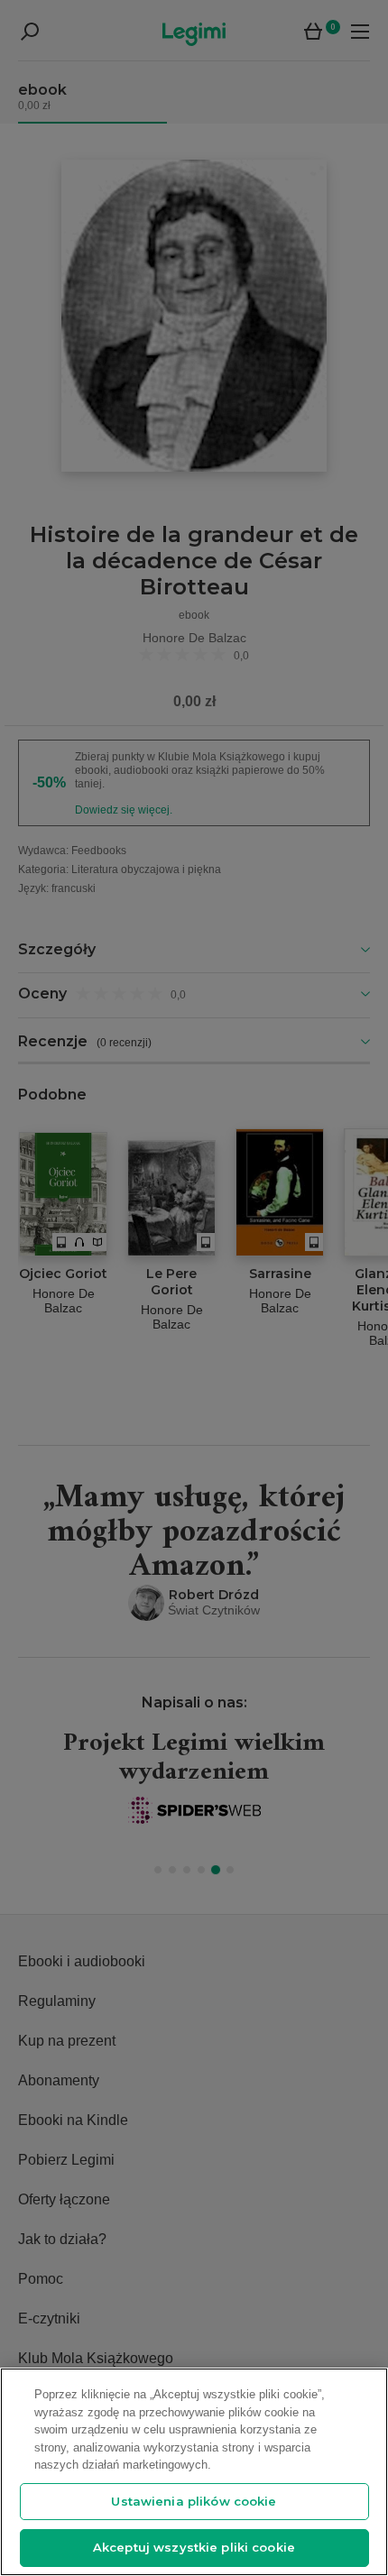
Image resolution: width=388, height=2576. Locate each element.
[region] (194, 2472)
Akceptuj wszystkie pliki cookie (194, 2547)
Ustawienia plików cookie (194, 2501)
